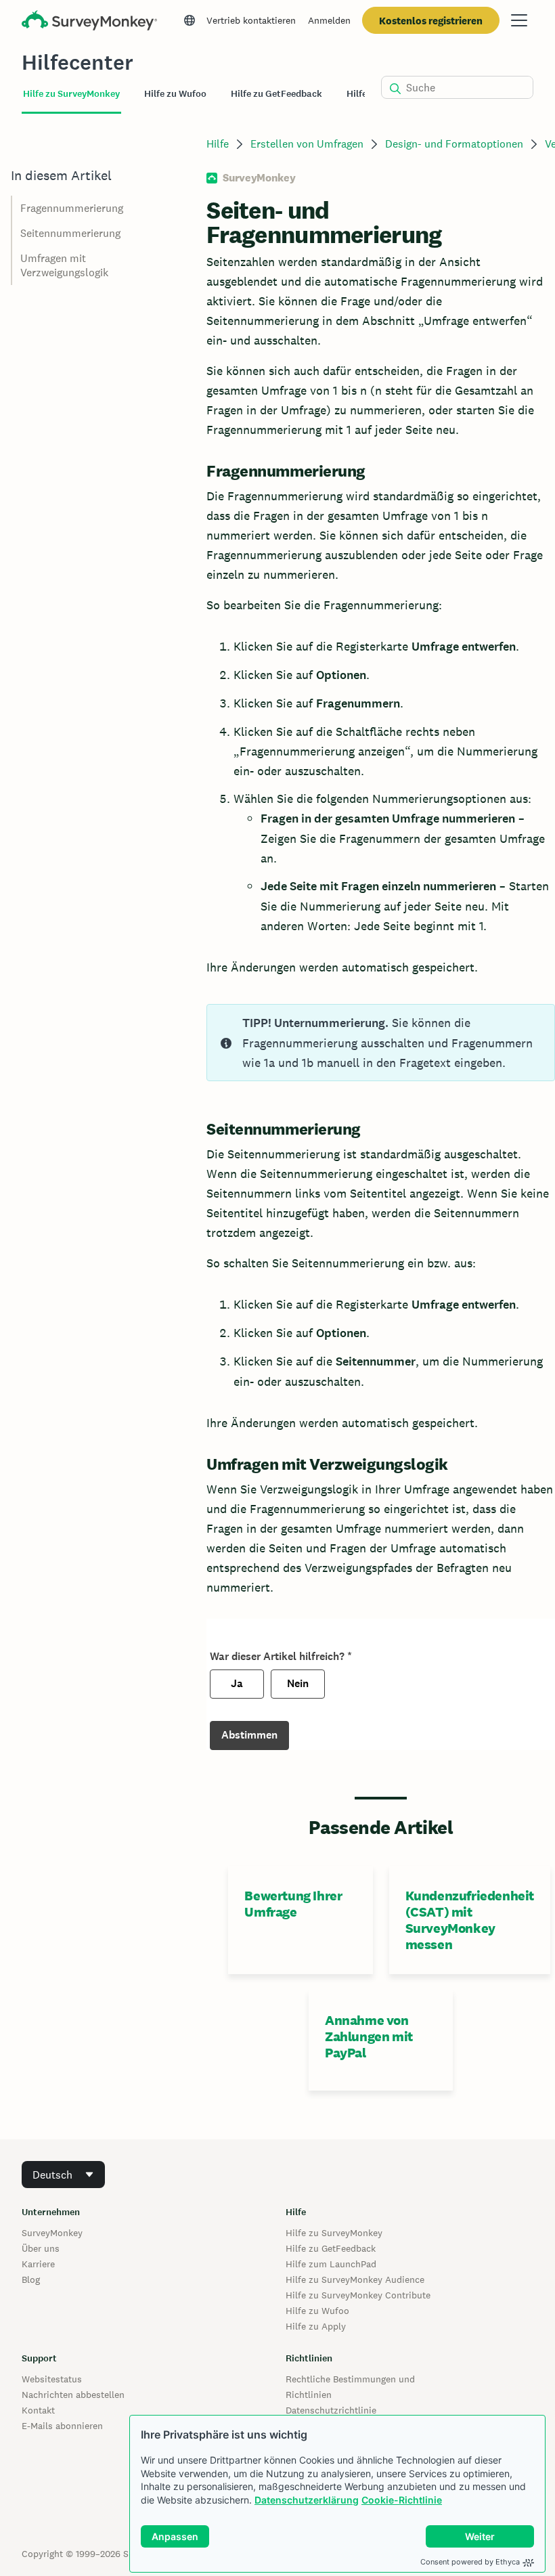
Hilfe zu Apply (316, 2326)
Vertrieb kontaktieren (251, 20)
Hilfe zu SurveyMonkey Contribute (358, 2295)
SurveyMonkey (52, 2233)
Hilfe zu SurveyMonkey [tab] (71, 94)
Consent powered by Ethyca (470, 2562)
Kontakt (38, 2410)
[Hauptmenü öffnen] (519, 20)
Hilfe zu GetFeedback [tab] (276, 94)
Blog (31, 2279)
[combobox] (63, 2175)
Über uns (41, 2248)
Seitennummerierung (70, 233)
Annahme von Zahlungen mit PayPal (369, 2036)
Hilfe (218, 144)
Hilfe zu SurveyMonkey (334, 2233)
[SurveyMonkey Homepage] (89, 22)
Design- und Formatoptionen (454, 144)
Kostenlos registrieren (431, 21)
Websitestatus (52, 2379)
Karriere (38, 2264)
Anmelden (329, 20)
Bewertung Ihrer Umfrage (293, 1904)
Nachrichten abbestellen (73, 2395)
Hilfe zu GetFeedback (331, 2248)
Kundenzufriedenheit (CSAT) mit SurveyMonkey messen (470, 1920)
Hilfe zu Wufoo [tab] (175, 94)
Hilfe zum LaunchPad (331, 2264)
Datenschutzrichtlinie (331, 2410)
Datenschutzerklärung (307, 2500)
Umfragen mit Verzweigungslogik (64, 265)
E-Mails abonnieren (62, 2426)
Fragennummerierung (72, 208)
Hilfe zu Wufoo (317, 2311)
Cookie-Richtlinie (402, 2500)
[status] (381, 1043)
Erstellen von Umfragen (307, 144)
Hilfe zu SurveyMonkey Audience (355, 2279)
